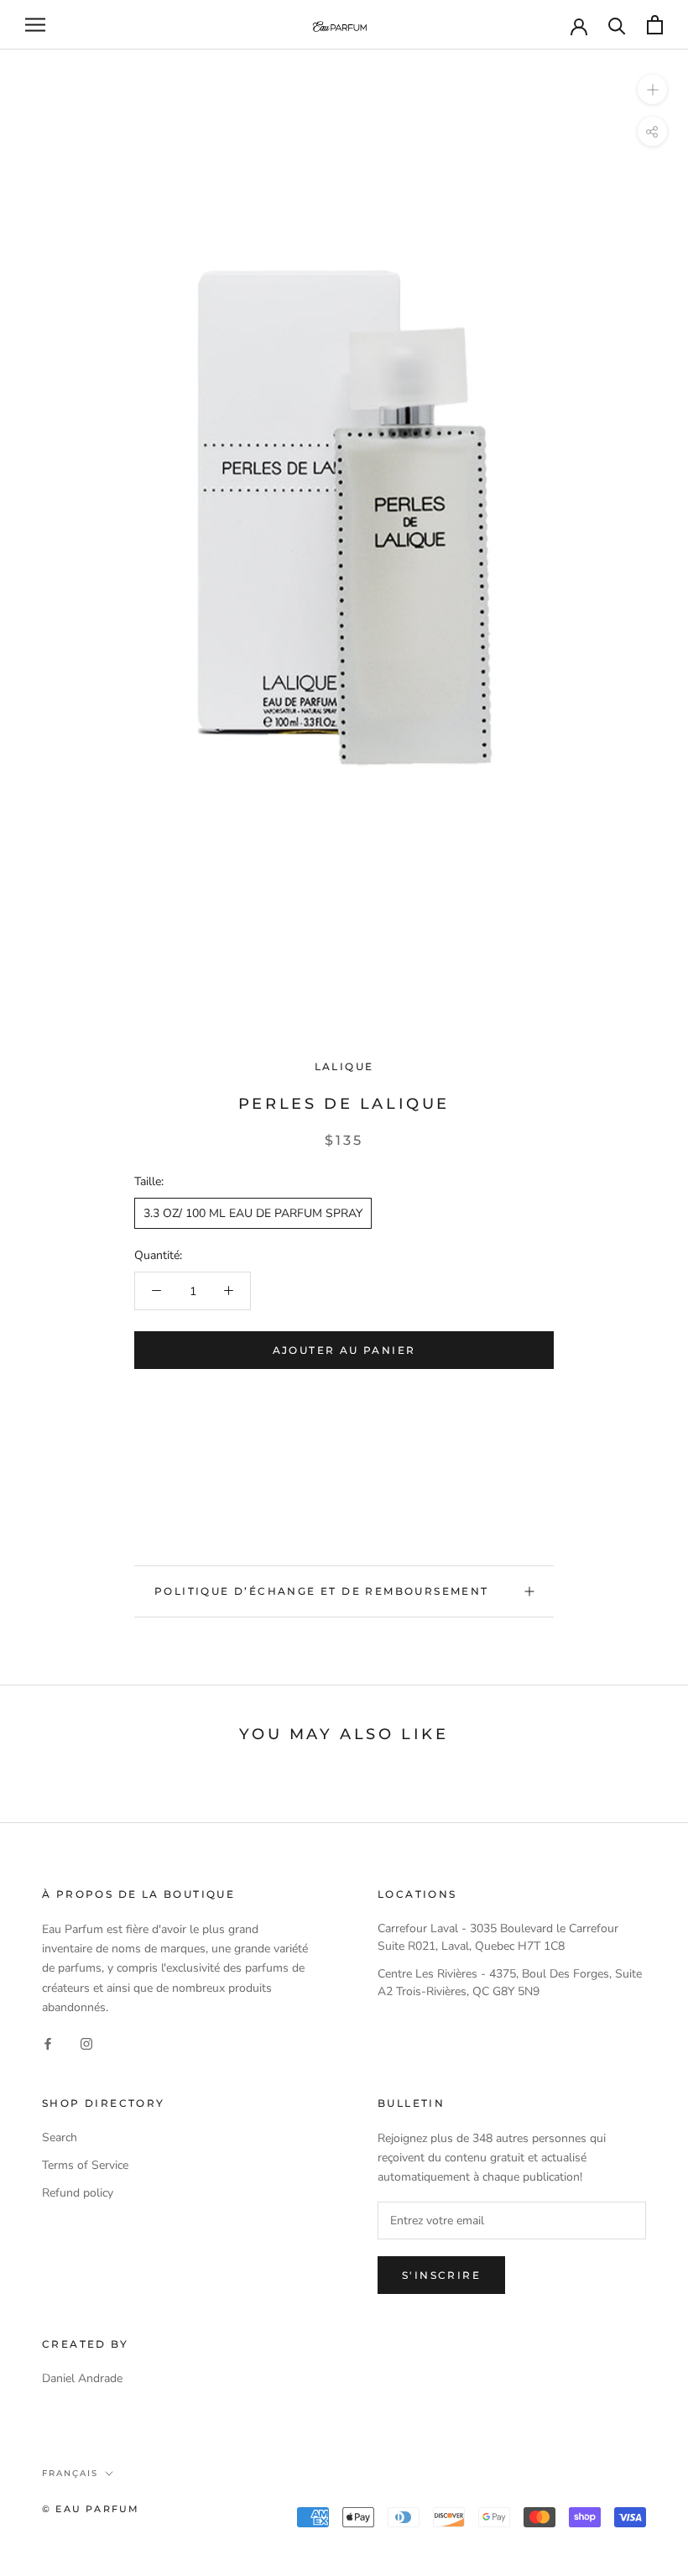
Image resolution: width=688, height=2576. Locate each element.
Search (60, 2137)
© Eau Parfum (91, 2509)
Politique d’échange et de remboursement (322, 1591)
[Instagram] (86, 2043)
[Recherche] (617, 25)
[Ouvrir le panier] (655, 25)
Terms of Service (85, 2165)
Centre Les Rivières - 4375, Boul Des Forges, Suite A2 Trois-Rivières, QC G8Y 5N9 (510, 1983)
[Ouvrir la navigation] (35, 25)
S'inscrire (441, 2275)
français (70, 2473)
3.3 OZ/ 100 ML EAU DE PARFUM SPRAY (253, 1213)
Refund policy (78, 2193)
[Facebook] (48, 2043)
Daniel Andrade (82, 2378)
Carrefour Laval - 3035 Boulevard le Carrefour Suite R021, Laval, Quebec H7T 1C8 (498, 1937)
